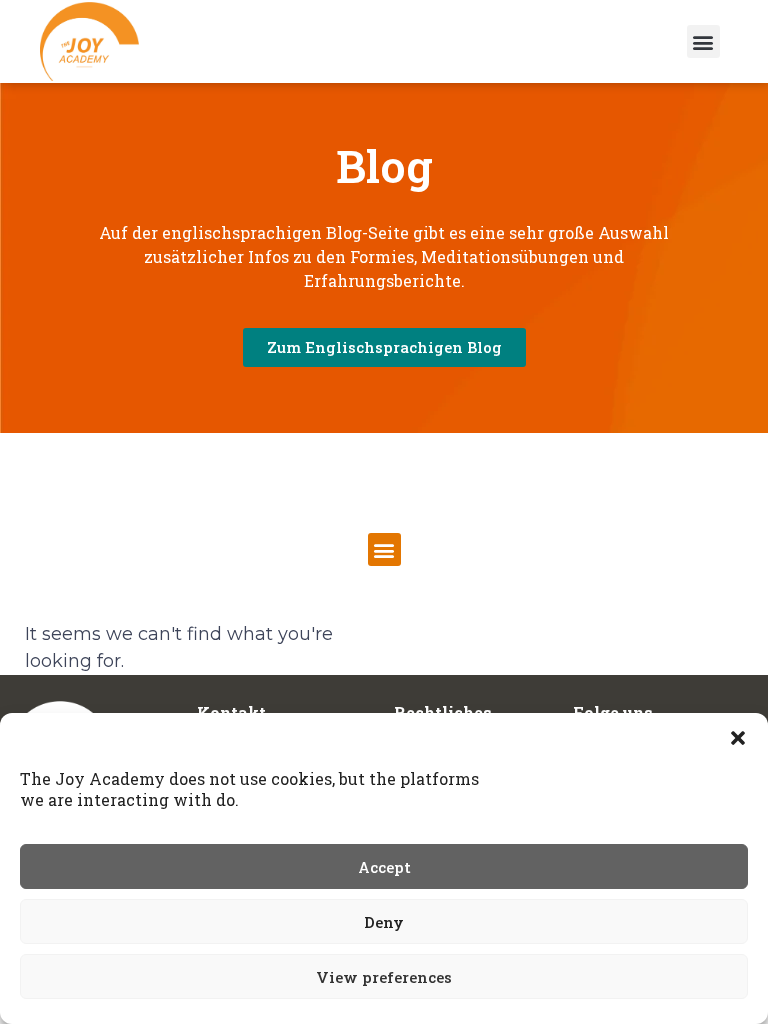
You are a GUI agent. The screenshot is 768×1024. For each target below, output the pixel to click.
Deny (384, 922)
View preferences (384, 977)
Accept (384, 867)
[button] (738, 738)
